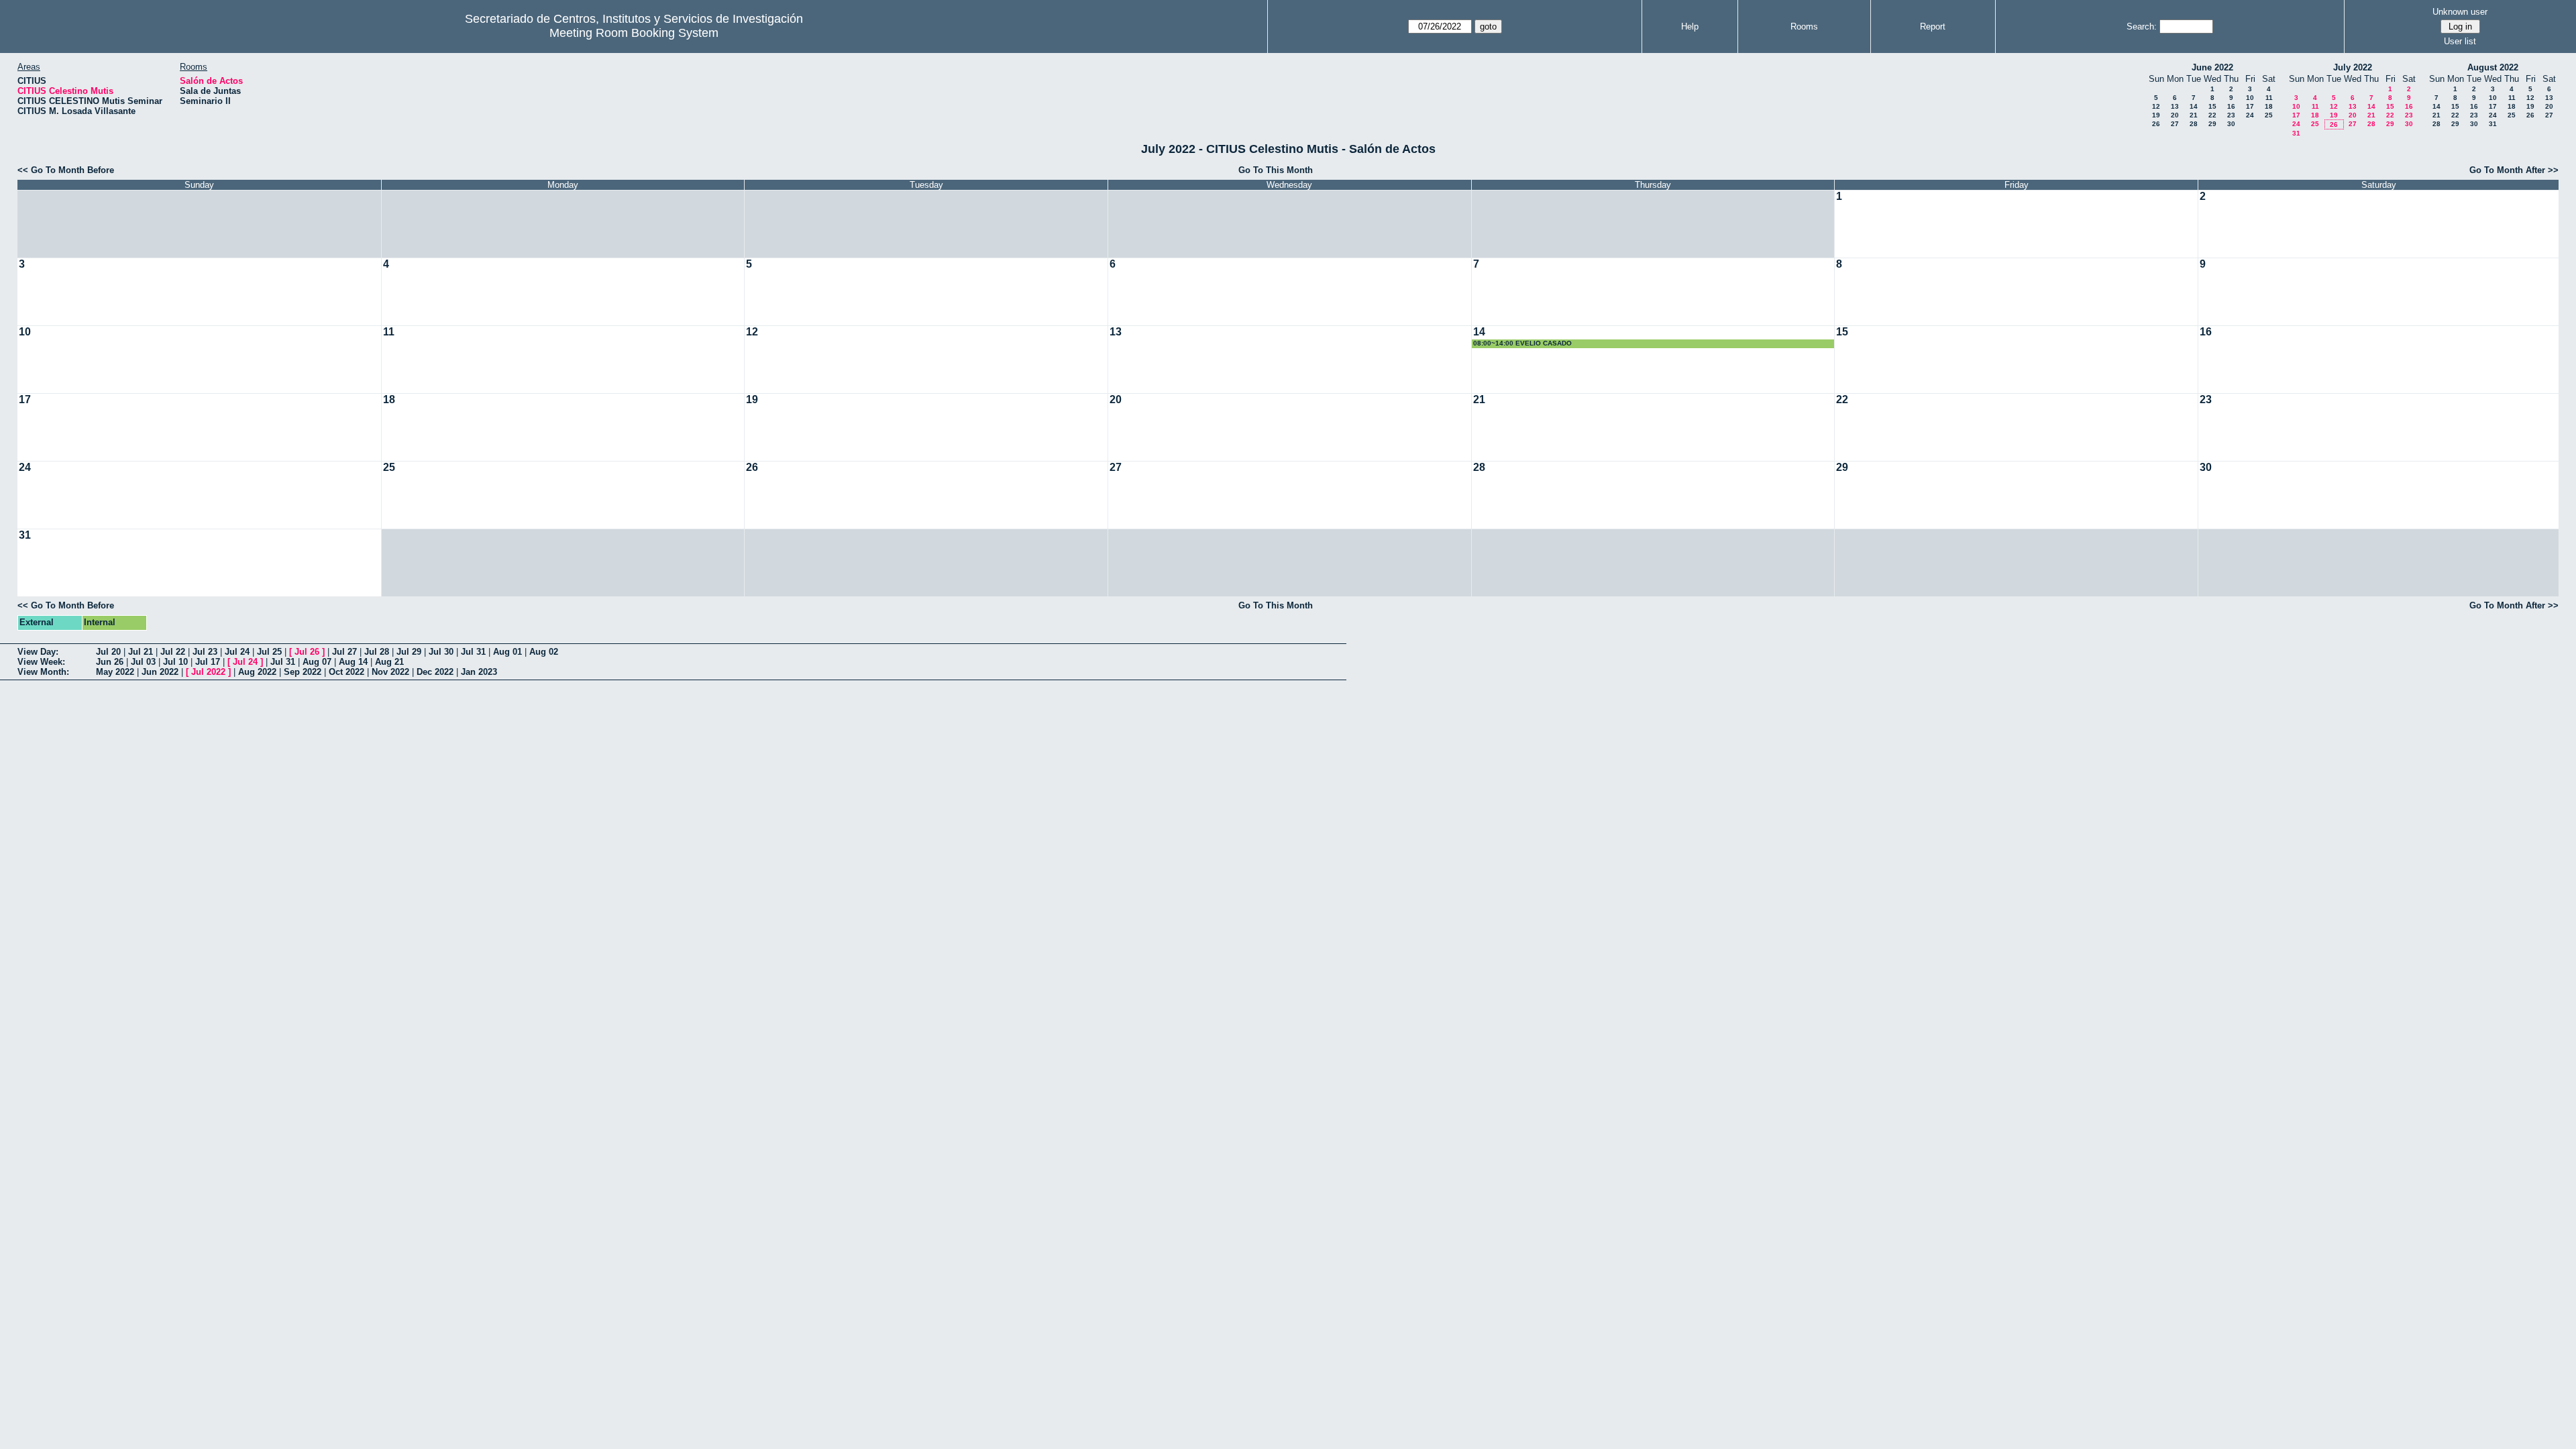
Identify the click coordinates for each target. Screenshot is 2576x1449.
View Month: (43, 672)
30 (2231, 124)
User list (2460, 41)
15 (2212, 106)
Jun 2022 (160, 672)
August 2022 (2493, 67)
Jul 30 (441, 652)
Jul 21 (141, 652)
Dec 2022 (435, 672)
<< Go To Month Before (66, 170)
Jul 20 (108, 652)
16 (2231, 106)
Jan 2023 (479, 672)
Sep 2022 (303, 672)
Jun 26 (110, 662)
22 (2212, 115)
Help (1690, 26)
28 (2194, 124)
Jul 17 (208, 662)
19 (2156, 115)
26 (2156, 124)
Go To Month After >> (2514, 170)
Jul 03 (143, 662)
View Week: (41, 662)
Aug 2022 (257, 672)
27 (2175, 124)
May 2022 (115, 672)
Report (1933, 26)
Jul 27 (344, 652)
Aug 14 (353, 662)
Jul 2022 (208, 672)
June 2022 (2212, 67)
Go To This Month (1276, 170)
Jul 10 (175, 662)
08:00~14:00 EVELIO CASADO (1522, 343)
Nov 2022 (390, 672)
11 (2269, 98)
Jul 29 (409, 652)
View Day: (38, 652)
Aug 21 (389, 662)
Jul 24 (237, 652)
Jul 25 (269, 652)
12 (2156, 106)
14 (2194, 106)
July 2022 (2353, 67)
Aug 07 (317, 662)
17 (2250, 106)
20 (2175, 115)
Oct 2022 (346, 672)
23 (2231, 115)
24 (2250, 115)
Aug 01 (507, 652)
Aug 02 (544, 652)
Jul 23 (205, 652)
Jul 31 (473, 652)
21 (2194, 115)
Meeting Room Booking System (634, 33)
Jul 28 (377, 652)
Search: (2142, 26)
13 (2175, 106)
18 (2269, 106)
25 (2269, 115)
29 (2212, 124)
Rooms (1804, 26)
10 (2250, 98)
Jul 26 (307, 652)
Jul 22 (173, 652)
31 (2296, 133)
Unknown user (2460, 12)
